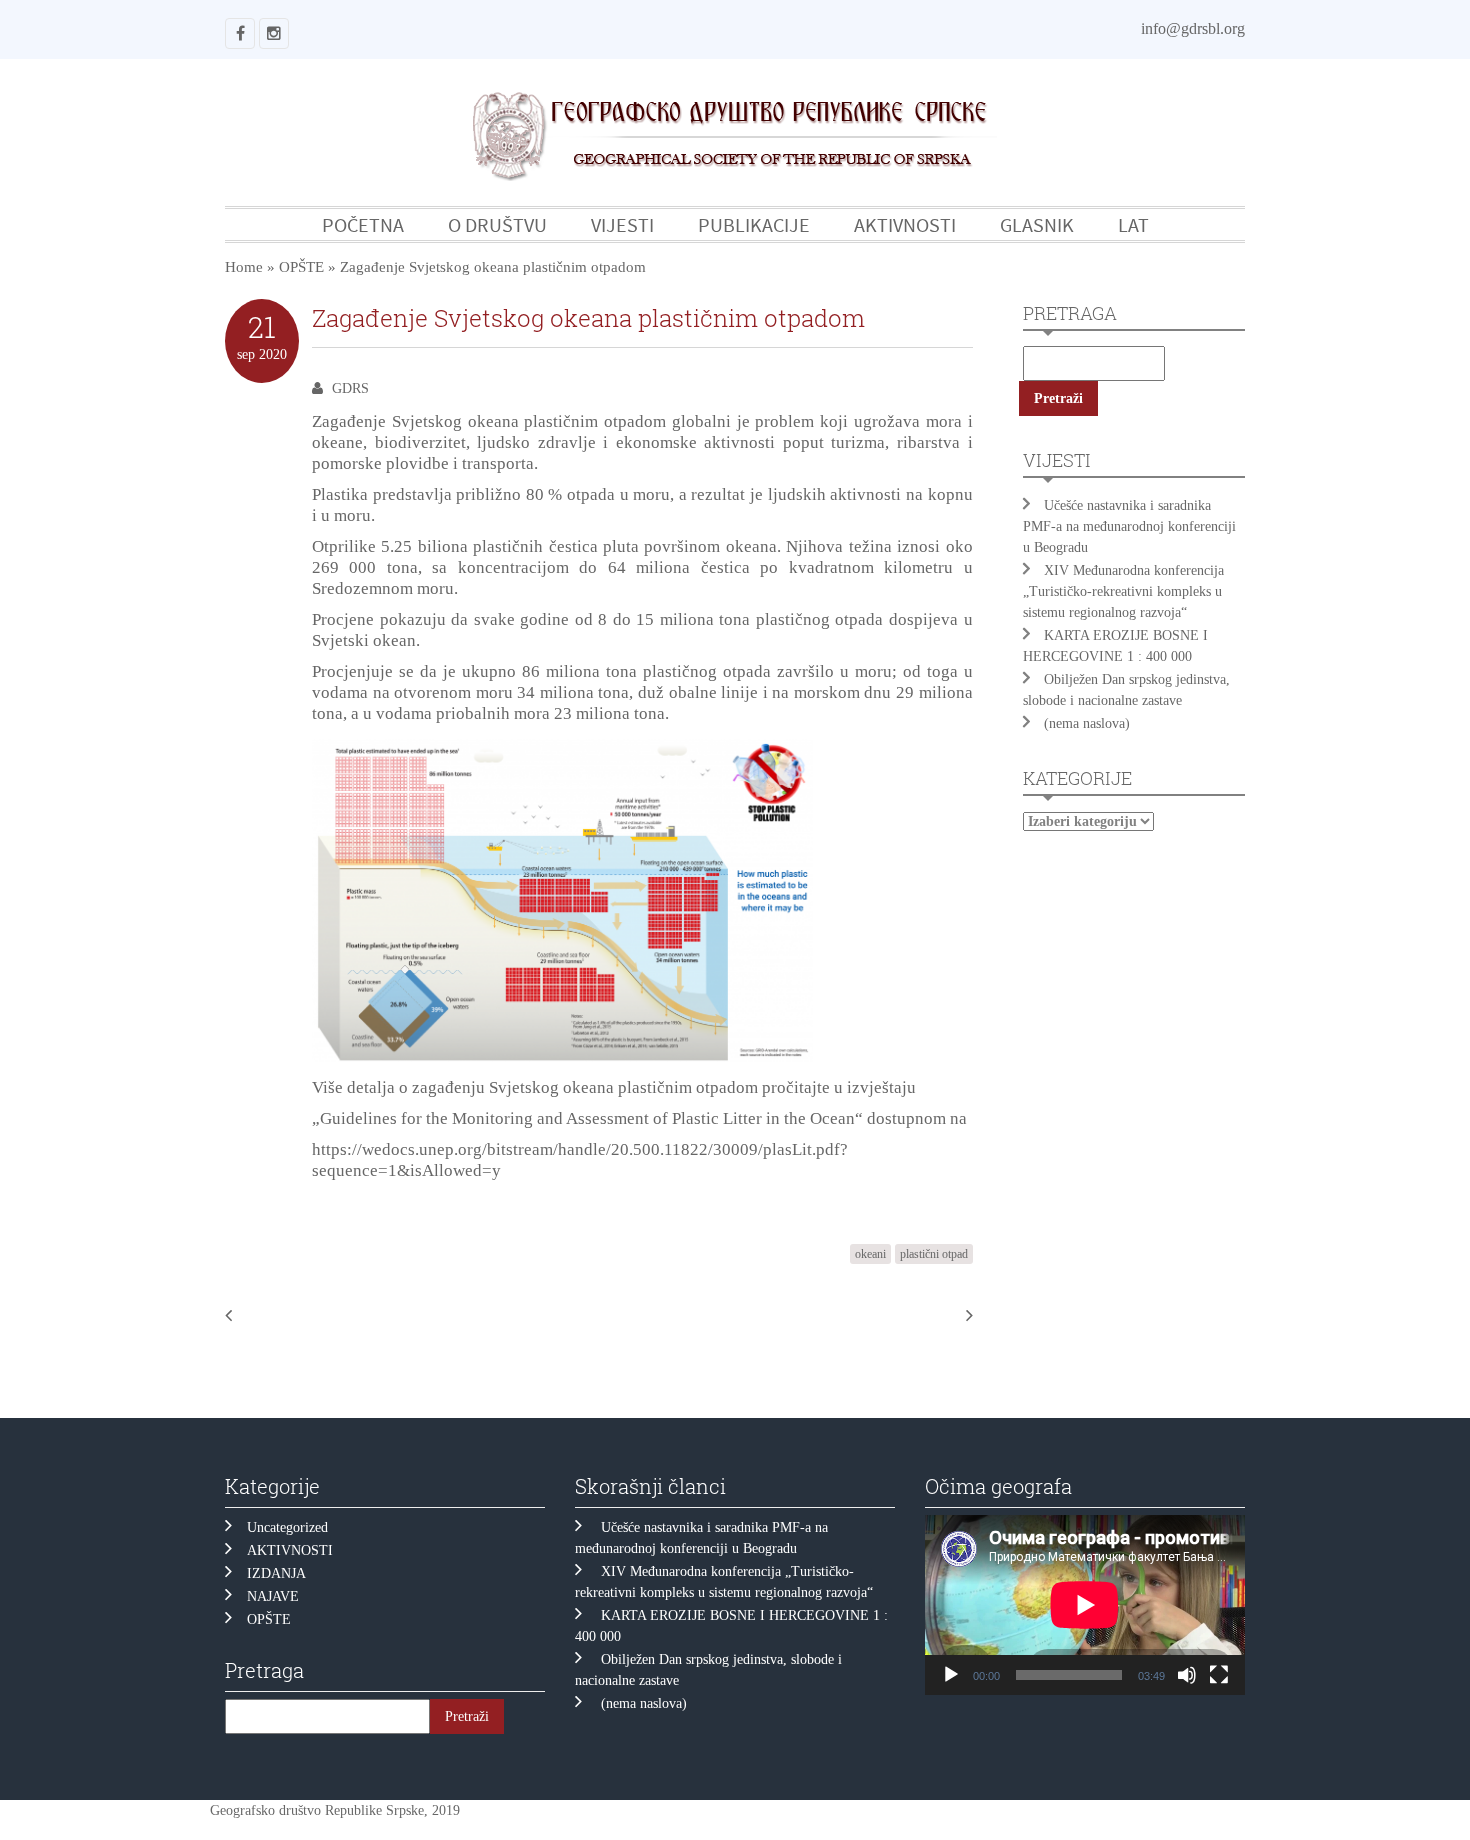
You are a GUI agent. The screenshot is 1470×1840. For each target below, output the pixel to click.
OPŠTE (301, 267)
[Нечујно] (1187, 1675)
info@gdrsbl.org (1193, 28)
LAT (1133, 224)
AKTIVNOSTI (905, 224)
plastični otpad (934, 1254)
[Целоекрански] (1219, 1675)
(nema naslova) (1087, 723)
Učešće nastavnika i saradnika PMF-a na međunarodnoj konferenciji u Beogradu (1129, 526)
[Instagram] (274, 33)
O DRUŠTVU (497, 224)
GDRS (350, 388)
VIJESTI (622, 224)
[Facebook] (240, 33)
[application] (1085, 1605)
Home (244, 267)
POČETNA (363, 224)
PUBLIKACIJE (754, 224)
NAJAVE (273, 1596)
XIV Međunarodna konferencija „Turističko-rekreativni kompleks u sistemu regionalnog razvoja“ (1123, 591)
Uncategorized (287, 1527)
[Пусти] (951, 1675)
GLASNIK (1037, 224)
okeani (870, 1254)
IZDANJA (276, 1573)
